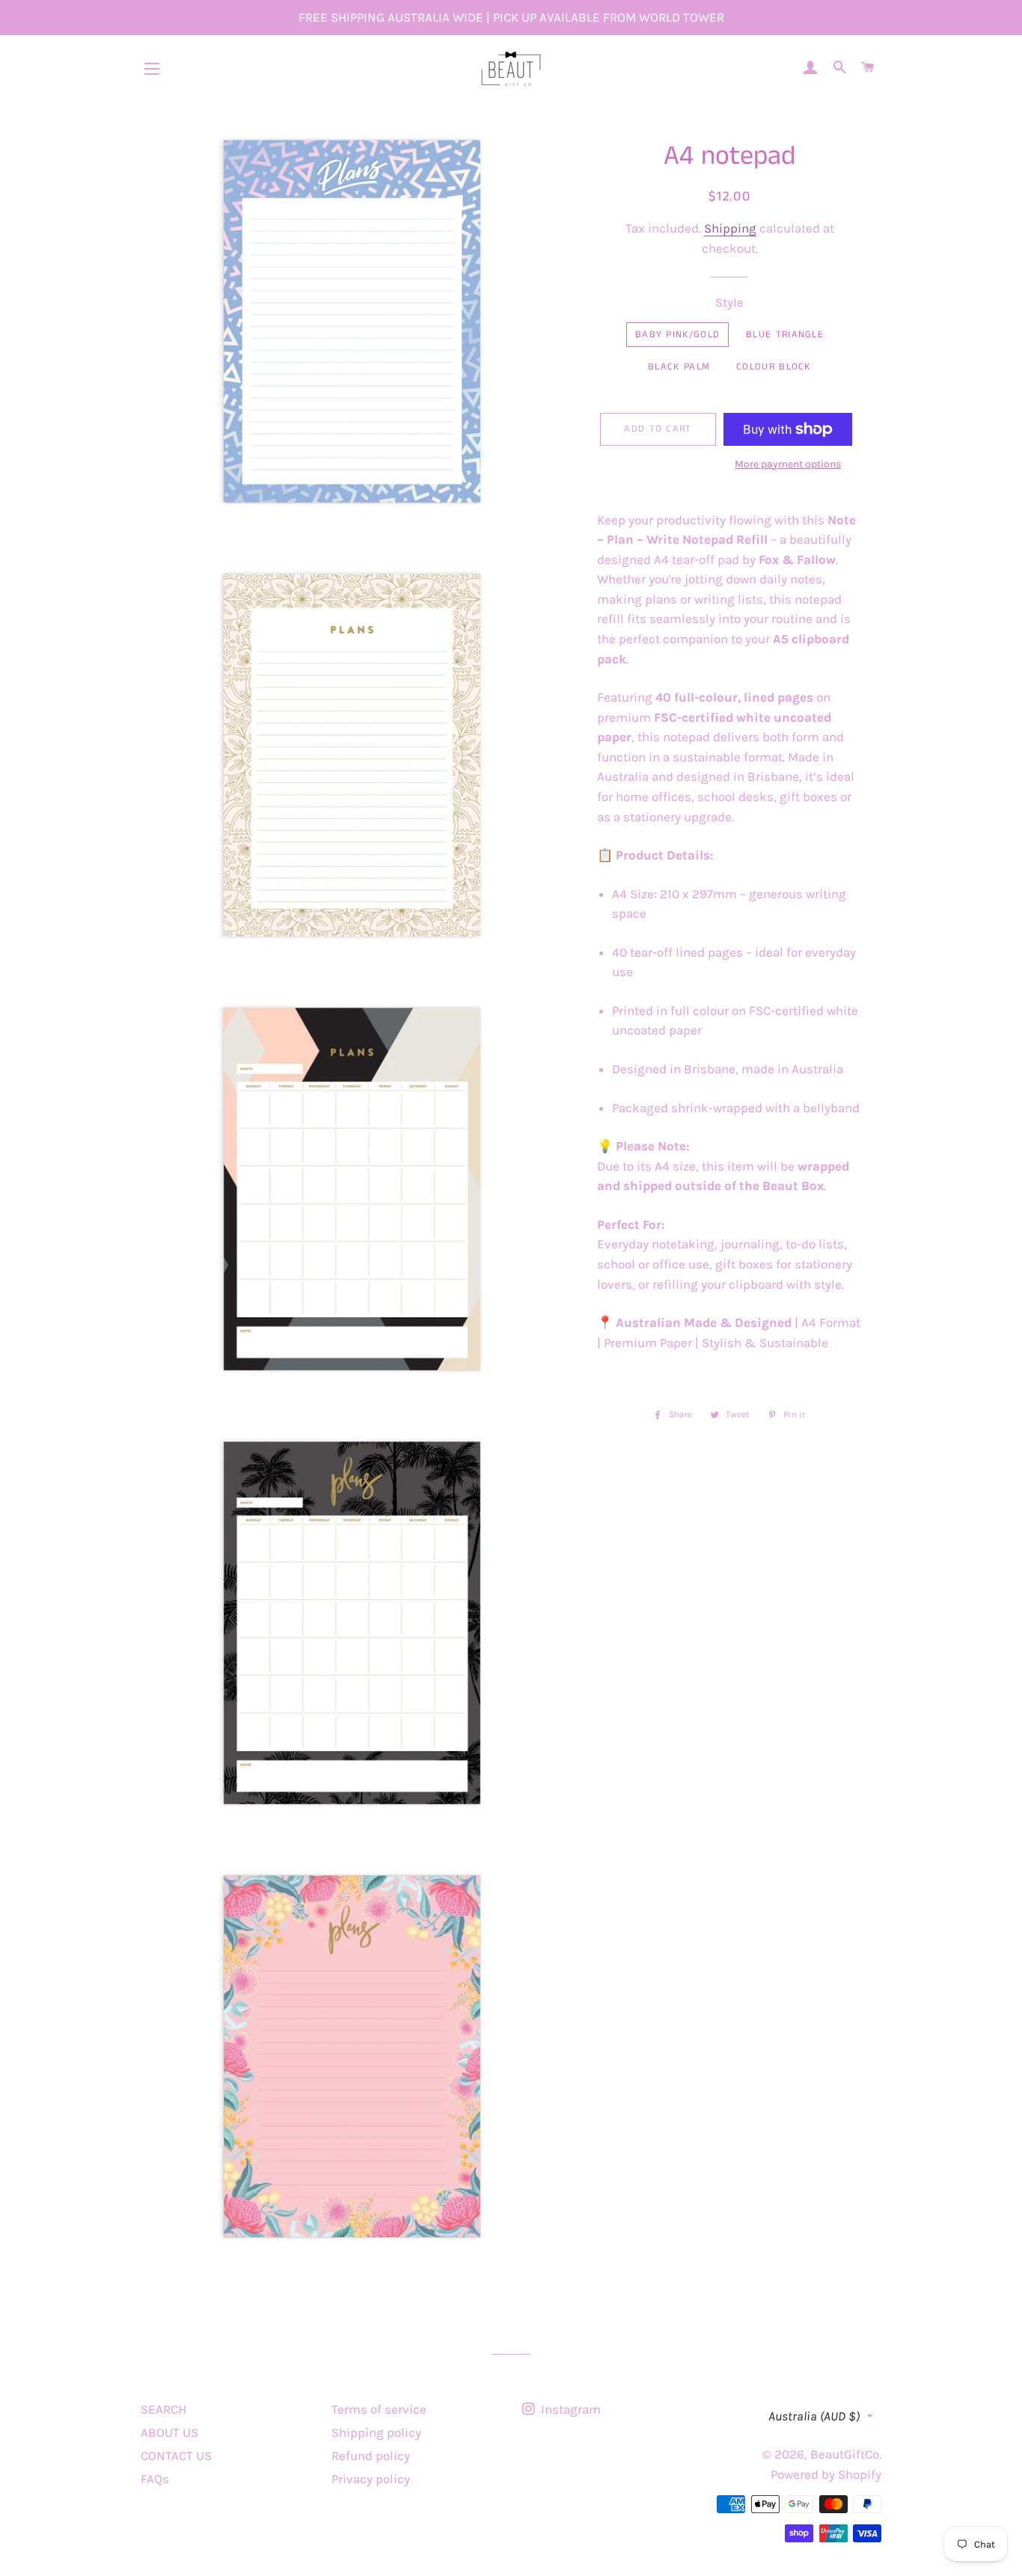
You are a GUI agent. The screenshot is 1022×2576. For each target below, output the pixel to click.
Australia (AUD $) (814, 2416)
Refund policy (371, 2456)
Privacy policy (371, 2479)
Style (729, 302)
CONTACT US (176, 2456)
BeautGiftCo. (846, 2454)
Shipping (730, 228)
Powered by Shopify (826, 2474)
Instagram (569, 2409)
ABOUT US (169, 2432)
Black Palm (679, 367)
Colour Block (774, 367)
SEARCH (163, 2409)
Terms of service (379, 2409)
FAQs (155, 2479)
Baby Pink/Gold (677, 335)
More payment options (788, 464)
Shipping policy (376, 2432)
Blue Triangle (785, 335)
